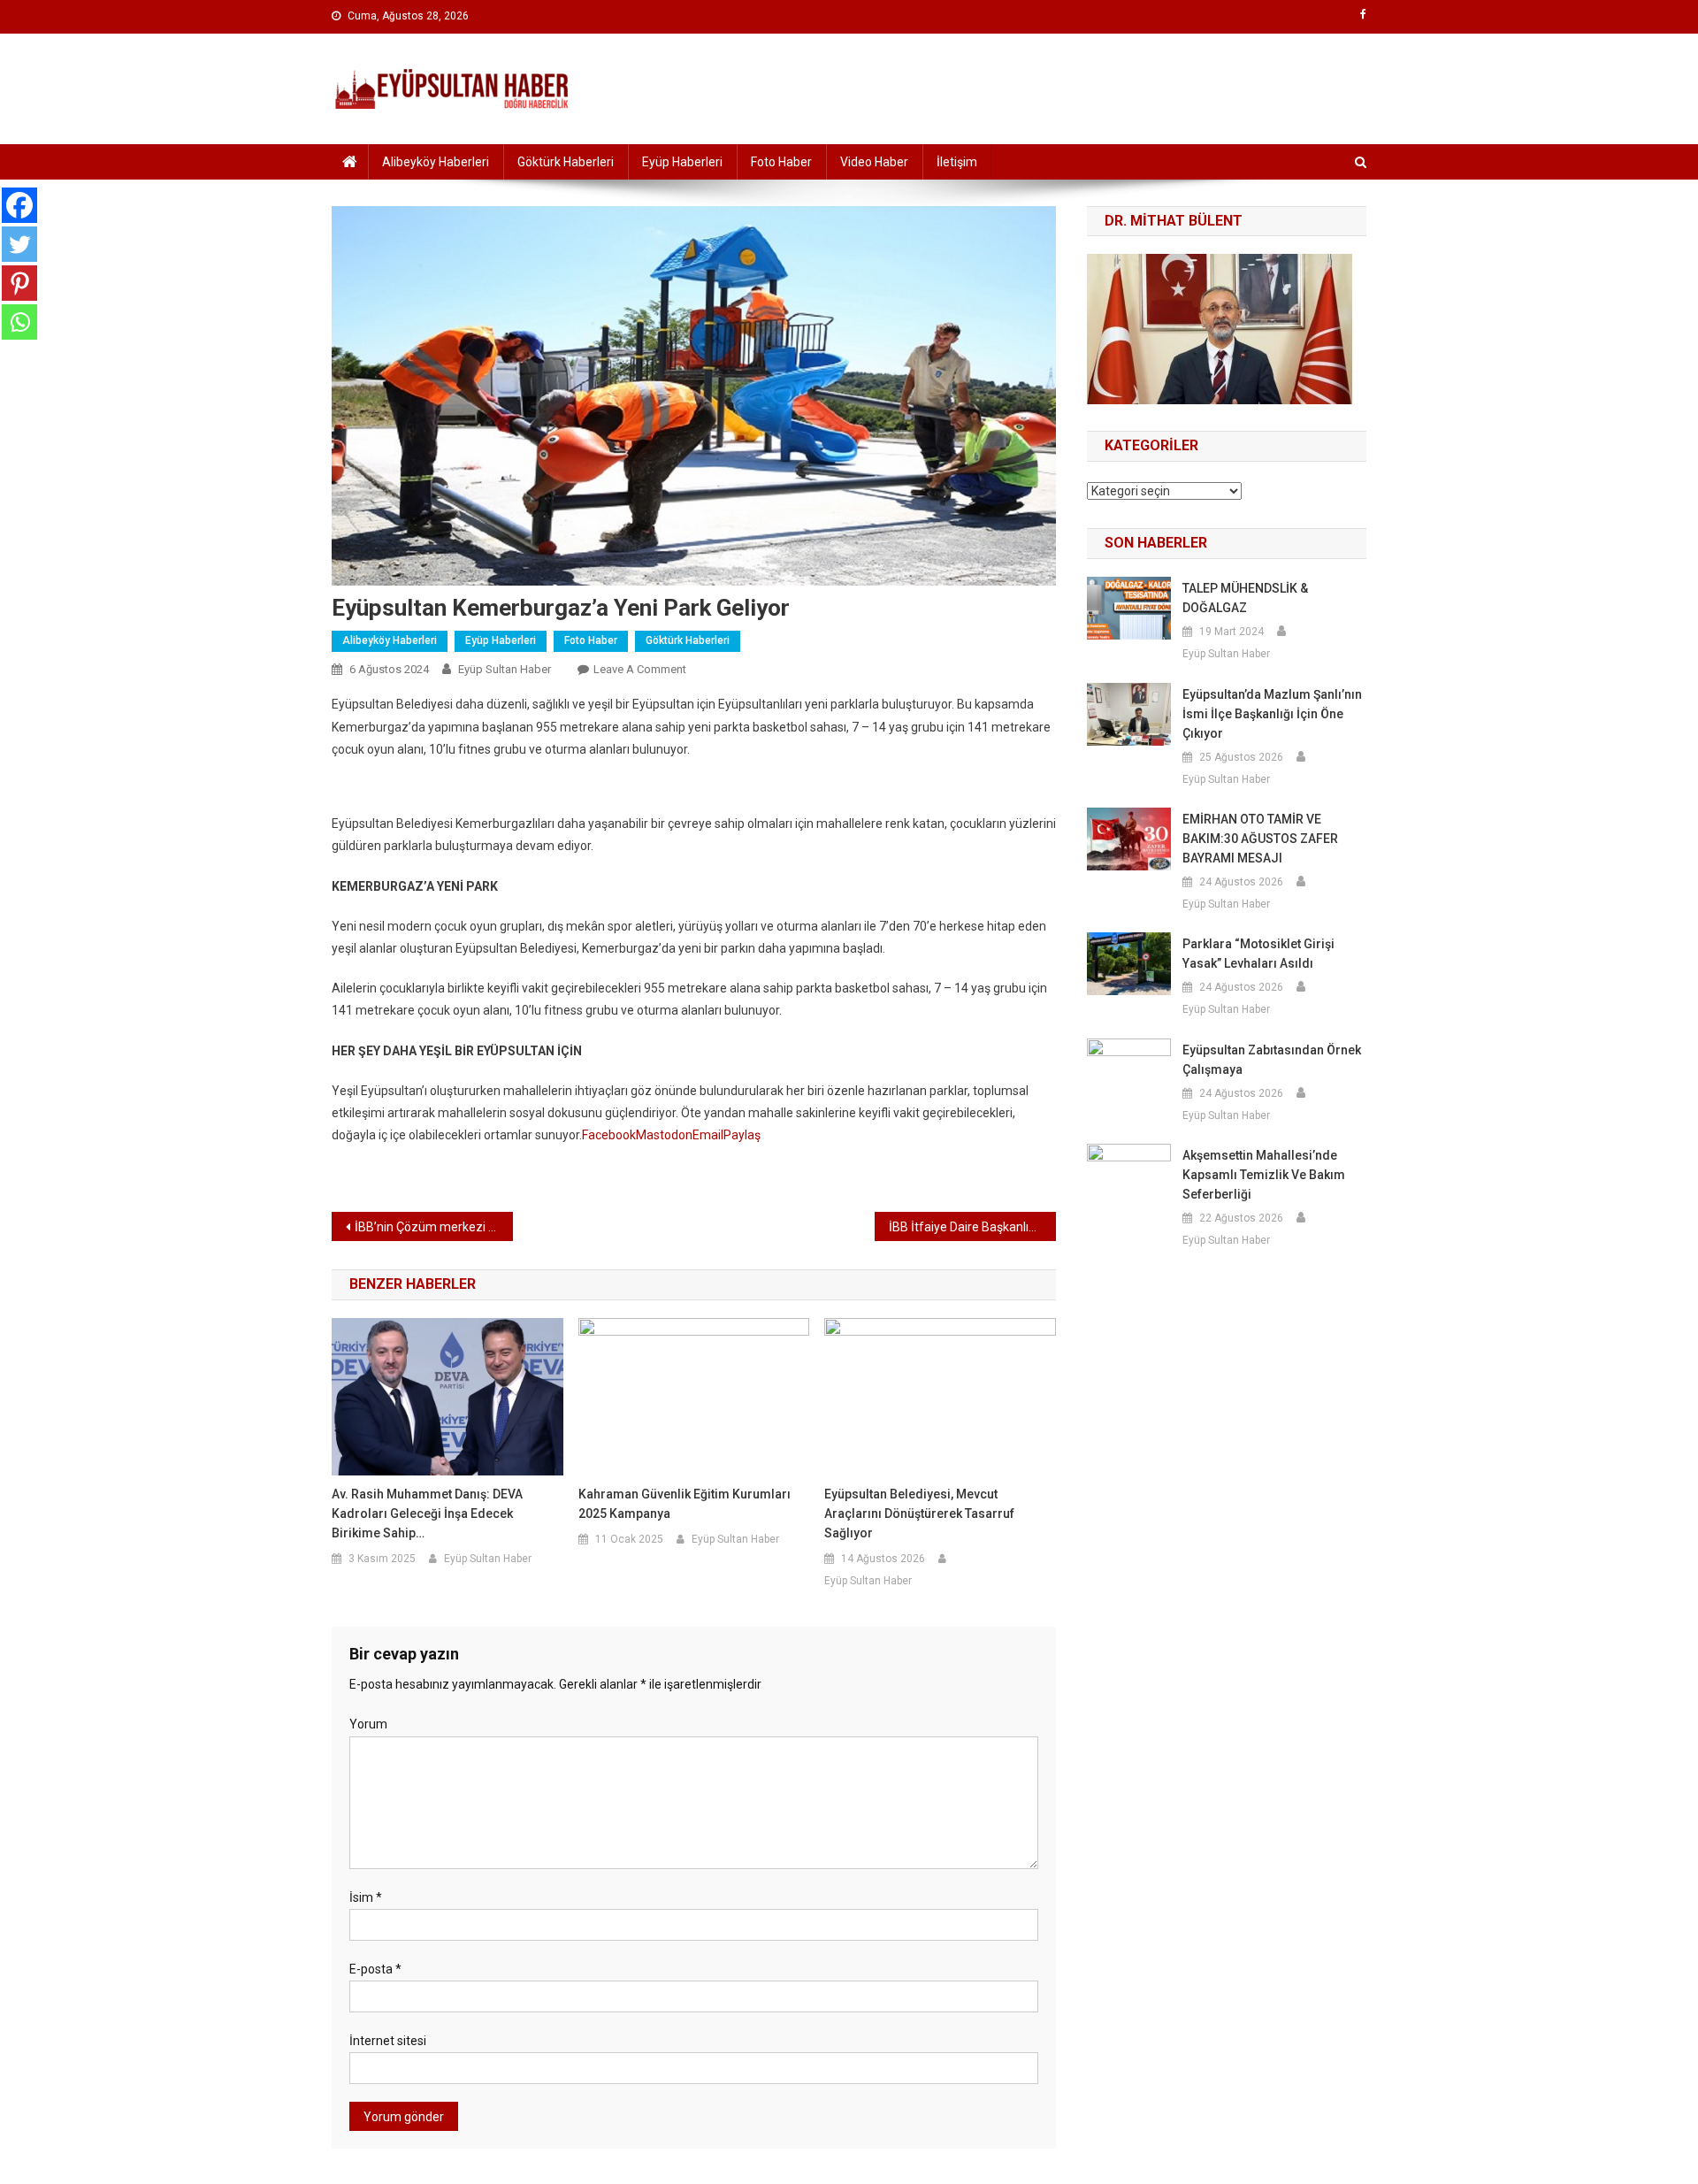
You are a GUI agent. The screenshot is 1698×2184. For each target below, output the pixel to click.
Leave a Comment (640, 669)
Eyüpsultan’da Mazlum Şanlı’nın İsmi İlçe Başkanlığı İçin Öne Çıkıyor (1272, 714)
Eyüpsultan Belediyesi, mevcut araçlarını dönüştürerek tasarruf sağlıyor (919, 1513)
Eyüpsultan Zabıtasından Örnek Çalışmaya (1272, 1060)
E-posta (375, 1969)
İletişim (957, 162)
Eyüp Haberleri (682, 162)
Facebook (609, 1135)
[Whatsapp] (19, 322)
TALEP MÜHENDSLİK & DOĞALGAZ (1245, 598)
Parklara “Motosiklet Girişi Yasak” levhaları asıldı (1258, 954)
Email (708, 1135)
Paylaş (742, 1135)
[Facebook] (19, 205)
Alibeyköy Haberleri (436, 162)
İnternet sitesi (388, 2041)
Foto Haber (781, 162)
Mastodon (664, 1135)
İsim (366, 1897)
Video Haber (874, 162)
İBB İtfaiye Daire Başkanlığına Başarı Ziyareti (972, 1227)
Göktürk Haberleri (566, 162)
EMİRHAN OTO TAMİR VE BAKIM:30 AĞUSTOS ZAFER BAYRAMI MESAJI (1260, 839)
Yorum (368, 1724)
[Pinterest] (19, 283)
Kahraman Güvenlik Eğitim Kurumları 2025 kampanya (685, 1504)
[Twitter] (19, 244)
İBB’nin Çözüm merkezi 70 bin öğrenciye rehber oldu (434, 1227)
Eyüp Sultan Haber (505, 669)
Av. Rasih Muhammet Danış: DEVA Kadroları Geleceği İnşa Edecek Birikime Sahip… (427, 1513)
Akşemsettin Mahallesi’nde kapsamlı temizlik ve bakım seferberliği (1264, 1175)
